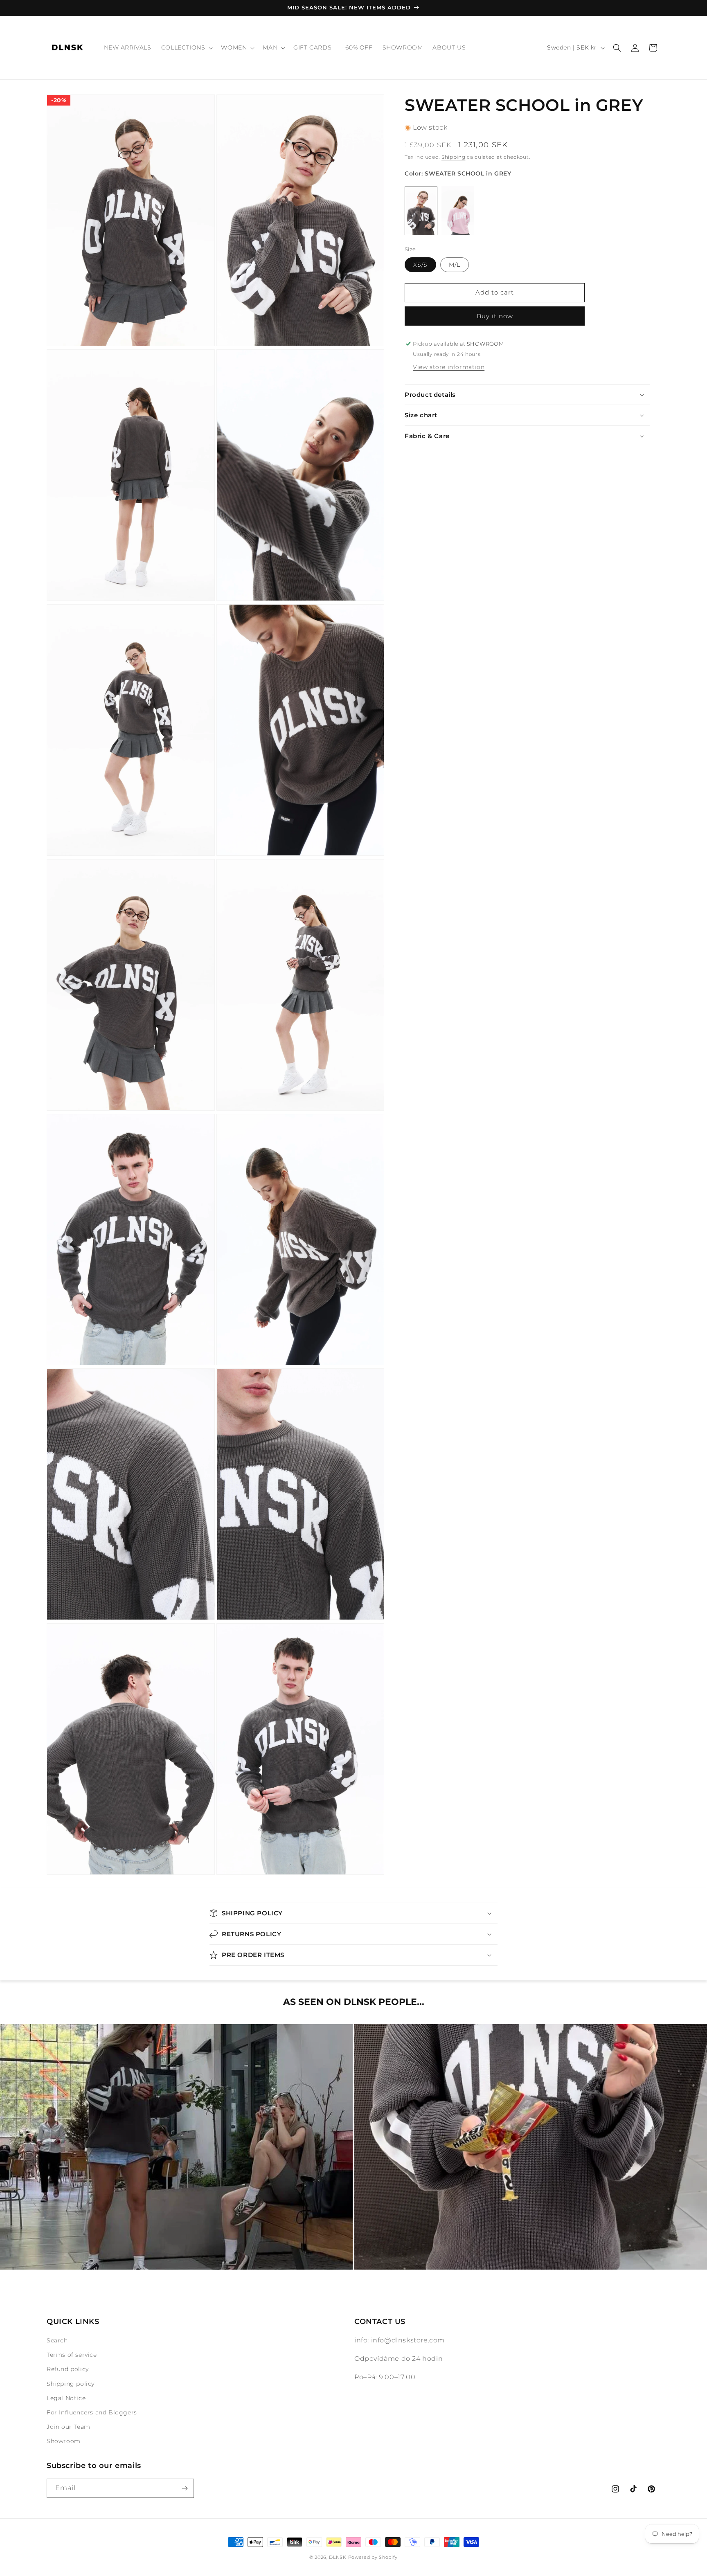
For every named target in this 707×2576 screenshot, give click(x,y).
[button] (186, 47)
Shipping (454, 157)
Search (57, 2340)
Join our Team (69, 2427)
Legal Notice (66, 2398)
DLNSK (338, 2557)
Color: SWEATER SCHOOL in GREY (458, 173)
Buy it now (495, 316)
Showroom (64, 2441)
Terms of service (72, 2355)
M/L (455, 265)
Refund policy (68, 2369)
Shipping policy (71, 2384)
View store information (449, 367)
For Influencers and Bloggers (92, 2412)
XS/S (420, 265)
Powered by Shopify (373, 2557)
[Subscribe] (185, 2488)
